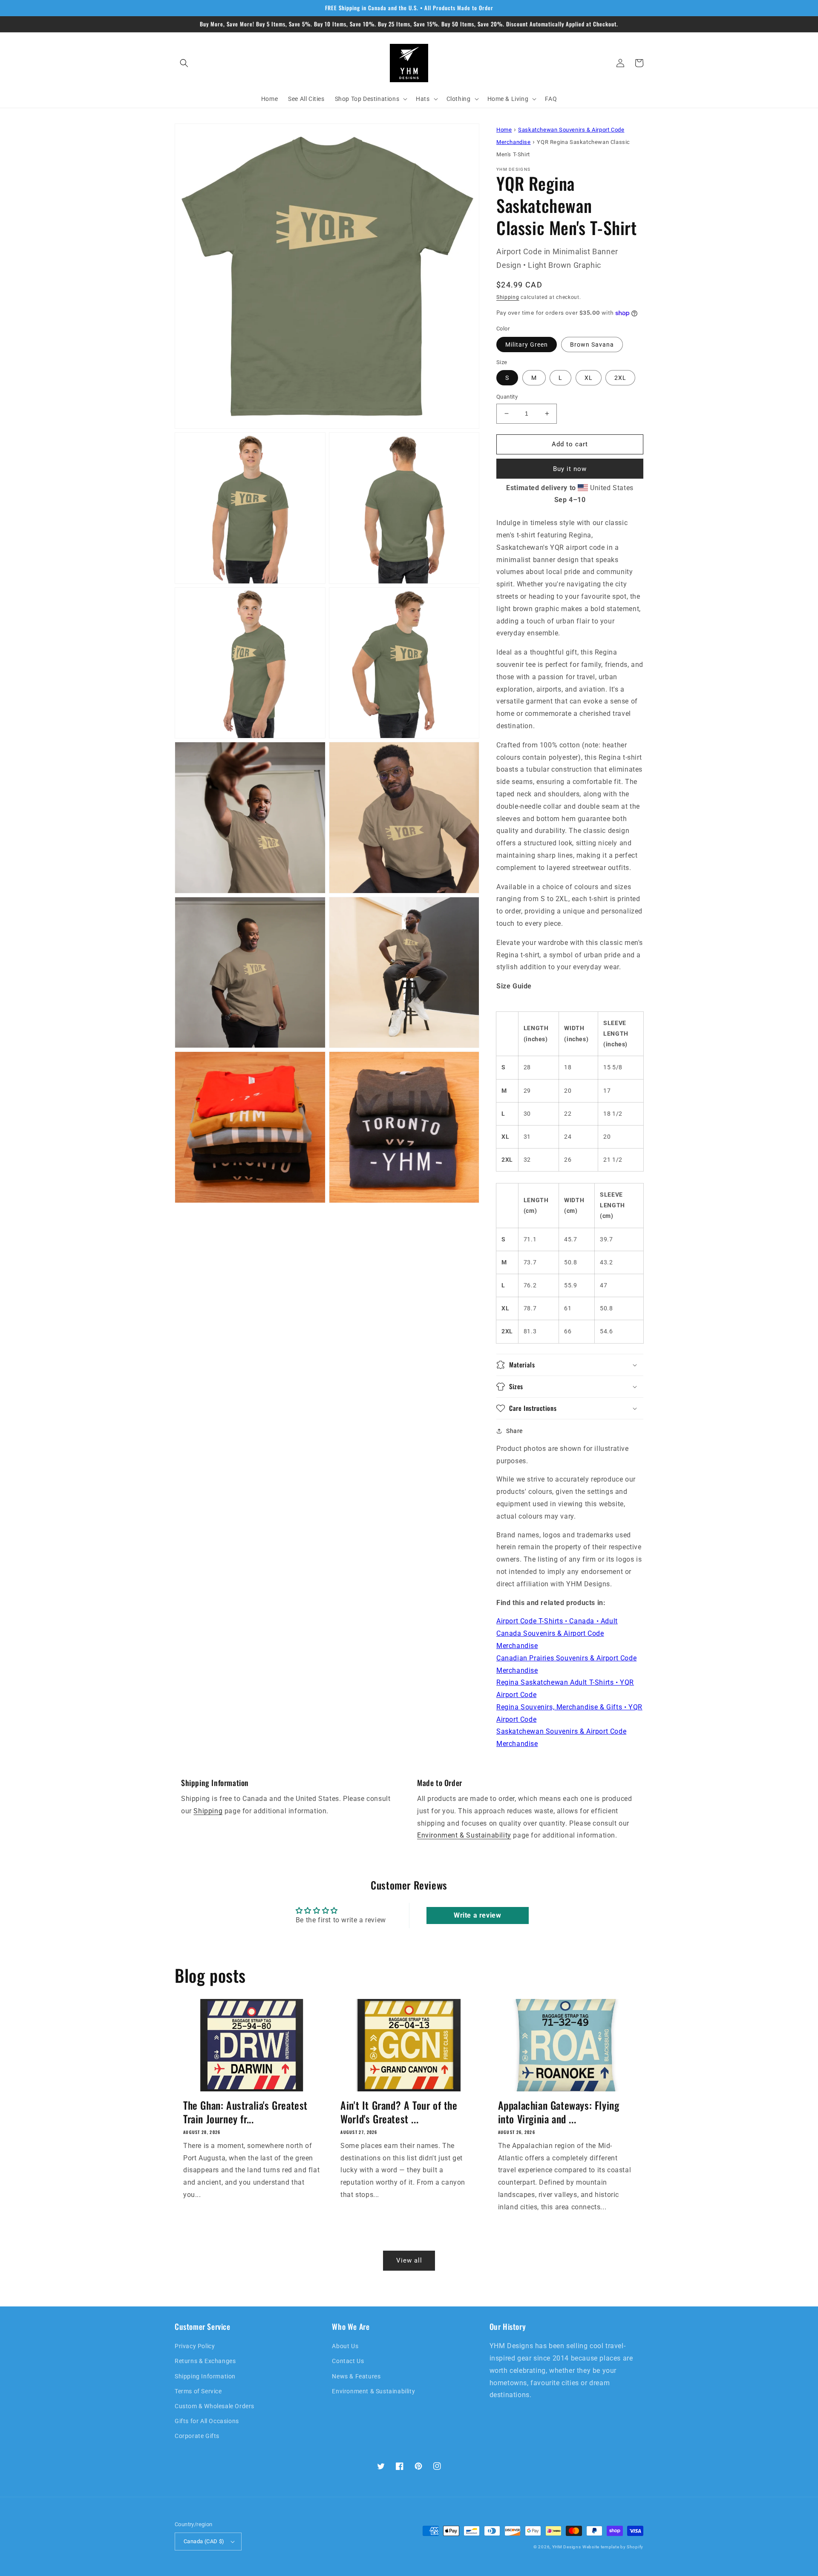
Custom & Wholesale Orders (215, 2406)
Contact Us (348, 2361)
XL (589, 378)
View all (409, 2260)
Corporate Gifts (197, 2436)
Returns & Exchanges (205, 2361)
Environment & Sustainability (464, 1835)
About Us (345, 2346)
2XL (620, 378)
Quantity (507, 397)
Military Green (527, 345)
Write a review (477, 1915)
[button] (184, 63)
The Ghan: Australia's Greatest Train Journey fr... (245, 2112)
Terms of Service (198, 2391)
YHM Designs (567, 2547)
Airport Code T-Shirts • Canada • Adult (557, 1621)
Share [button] (514, 1431)
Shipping (508, 297)
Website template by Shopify (613, 2547)
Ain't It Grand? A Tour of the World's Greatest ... (399, 2112)
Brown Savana (592, 345)
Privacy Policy (195, 2346)
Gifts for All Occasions (207, 2421)
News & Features (356, 2376)
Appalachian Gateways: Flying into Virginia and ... (559, 2112)
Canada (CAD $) (204, 2541)
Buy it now (570, 469)
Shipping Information (205, 2376)
